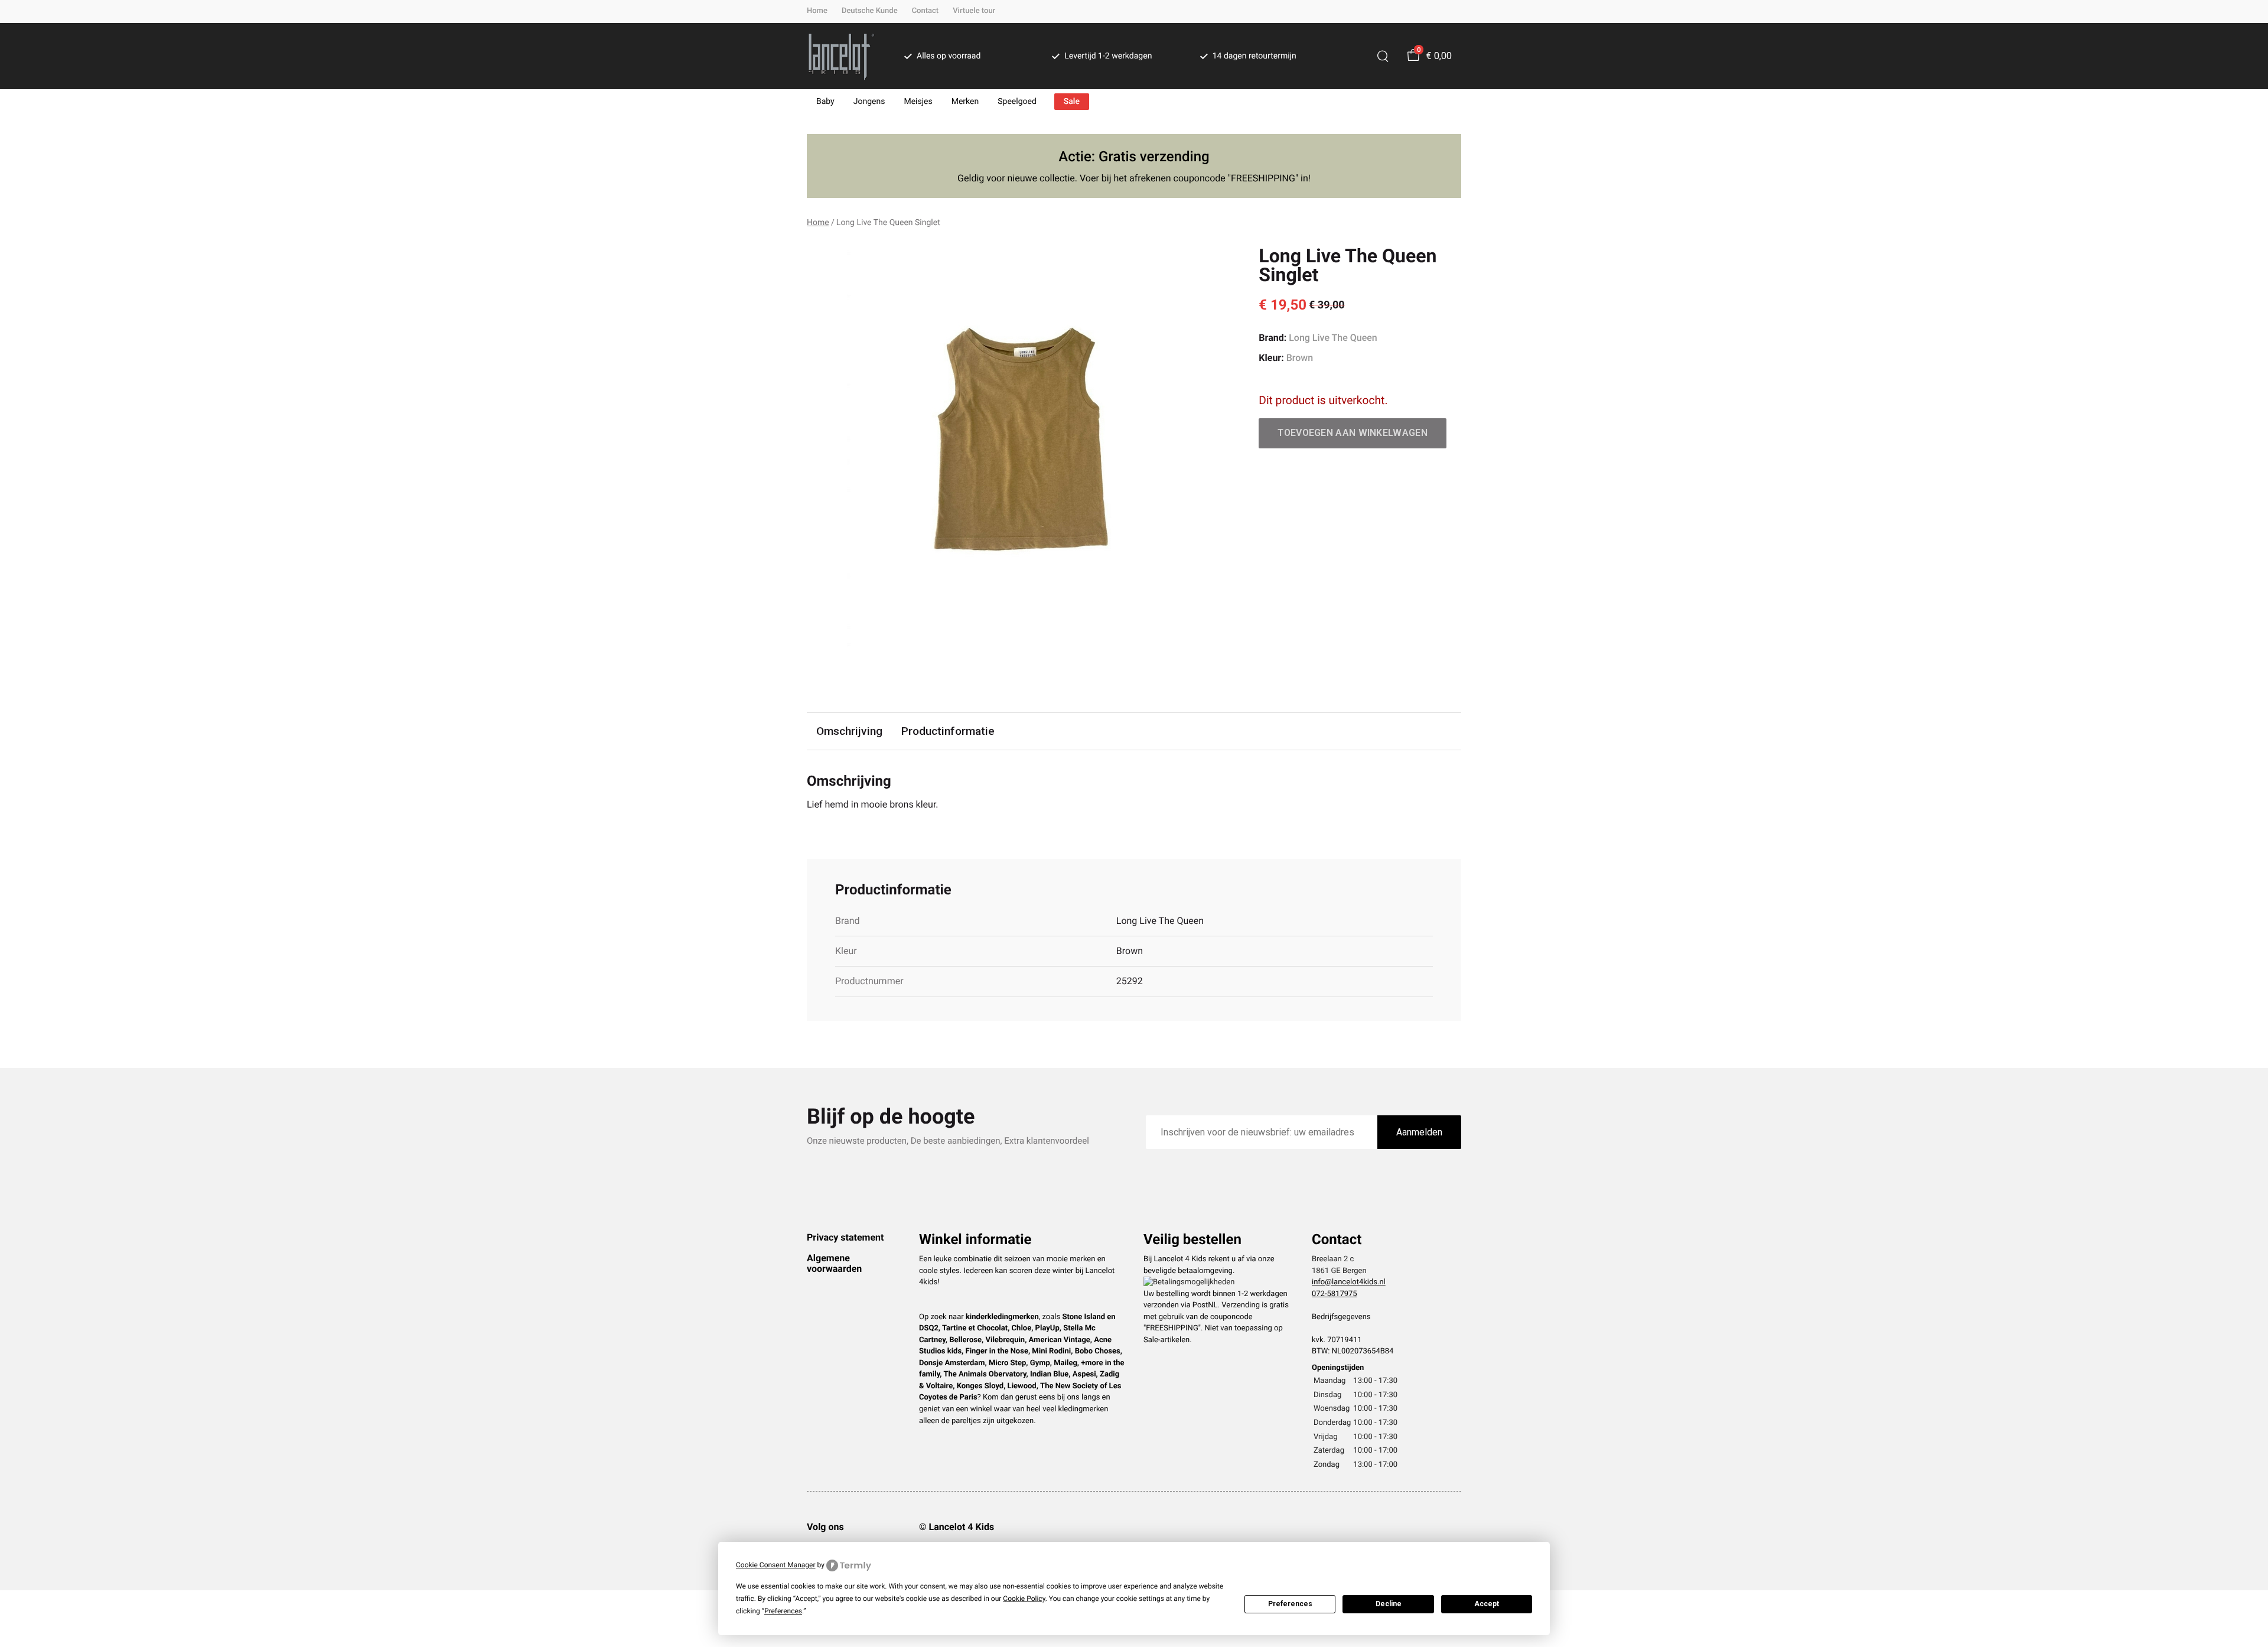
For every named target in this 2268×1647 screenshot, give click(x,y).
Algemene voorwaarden (834, 1263)
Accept (1487, 1604)
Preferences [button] (783, 1611)
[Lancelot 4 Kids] (841, 56)
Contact (926, 11)
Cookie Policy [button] (1024, 1599)
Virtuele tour (974, 11)
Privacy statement (845, 1237)
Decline (1389, 1604)
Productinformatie (948, 731)
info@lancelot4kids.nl (1349, 1282)
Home (817, 11)
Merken (965, 102)
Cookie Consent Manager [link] (776, 1565)
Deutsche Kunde (870, 11)
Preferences (1290, 1604)
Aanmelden (1419, 1132)
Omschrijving (849, 731)
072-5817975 (1335, 1294)
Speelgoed (1017, 102)
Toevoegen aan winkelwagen (1353, 433)
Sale (1072, 102)
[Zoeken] (1383, 56)
